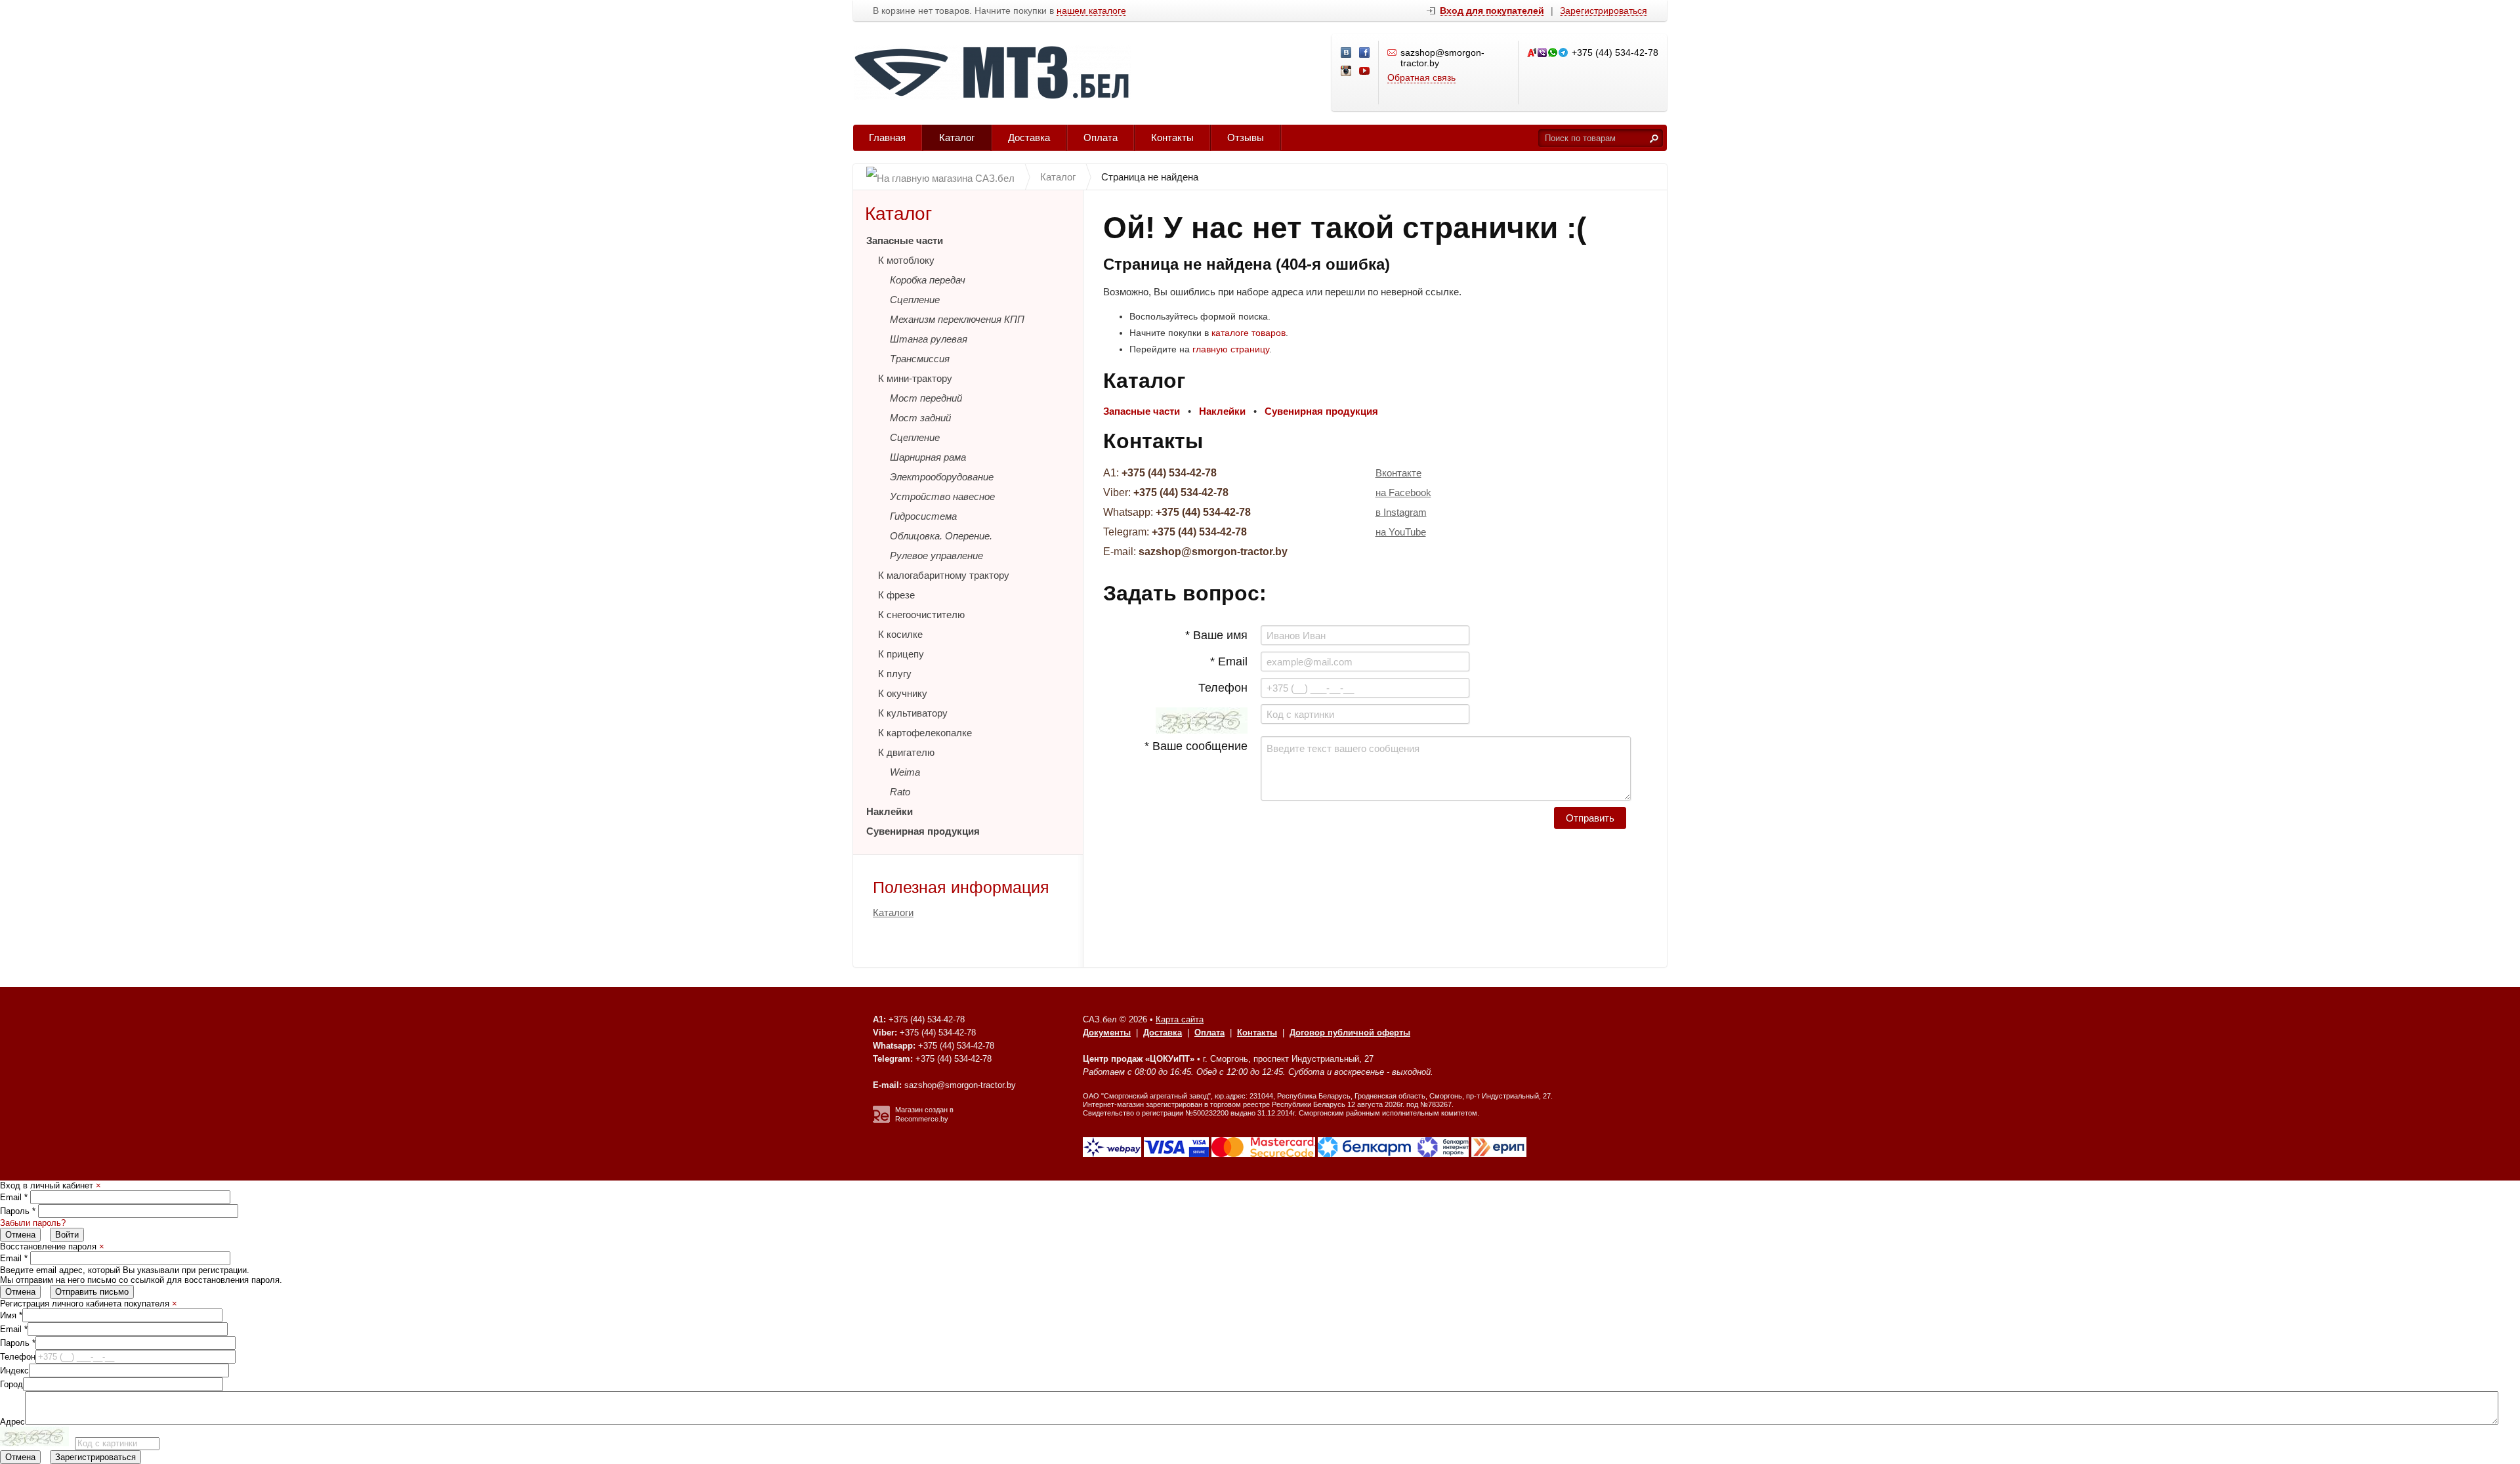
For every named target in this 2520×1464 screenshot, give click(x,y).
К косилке (900, 634)
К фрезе (896, 595)
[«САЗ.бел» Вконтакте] (1347, 53)
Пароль (18, 1211)
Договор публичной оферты (1350, 1033)
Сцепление (915, 300)
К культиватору (913, 713)
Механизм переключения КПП (957, 319)
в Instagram (1401, 512)
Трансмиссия (920, 359)
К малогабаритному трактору (944, 575)
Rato (900, 792)
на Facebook (1403, 492)
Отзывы (1246, 137)
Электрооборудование (942, 477)
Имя (11, 1315)
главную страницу (1231, 349)
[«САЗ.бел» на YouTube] (1365, 72)
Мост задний (920, 418)
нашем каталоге (1091, 11)
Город (11, 1384)
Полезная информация (961, 887)
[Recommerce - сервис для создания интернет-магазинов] (881, 1120)
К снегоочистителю (921, 615)
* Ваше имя (1216, 635)
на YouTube (1401, 532)
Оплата (1101, 137)
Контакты (1172, 137)
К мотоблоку (906, 260)
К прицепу (901, 654)
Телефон (1223, 688)
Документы (1107, 1033)
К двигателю (906, 752)
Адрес (12, 1422)
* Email (1229, 661)
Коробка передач (928, 280)
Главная (887, 137)
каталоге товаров (1249, 333)
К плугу (895, 674)
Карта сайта (1180, 1019)
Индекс (14, 1370)
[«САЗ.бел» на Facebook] (1365, 53)
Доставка (1029, 137)
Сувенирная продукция (923, 831)
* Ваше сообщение (1196, 746)
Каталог (957, 137)
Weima (905, 772)
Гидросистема (923, 516)
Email (14, 1197)
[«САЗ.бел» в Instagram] (1347, 72)
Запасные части (905, 241)
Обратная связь (1421, 77)
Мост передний (926, 398)
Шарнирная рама (928, 457)
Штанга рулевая (929, 339)
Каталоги (893, 912)
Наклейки (890, 811)
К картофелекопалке (925, 733)
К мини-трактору (915, 378)
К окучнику (903, 693)
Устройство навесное (942, 496)
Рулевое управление (936, 555)
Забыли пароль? (33, 1223)
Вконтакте (1398, 473)
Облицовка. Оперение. (941, 536)
